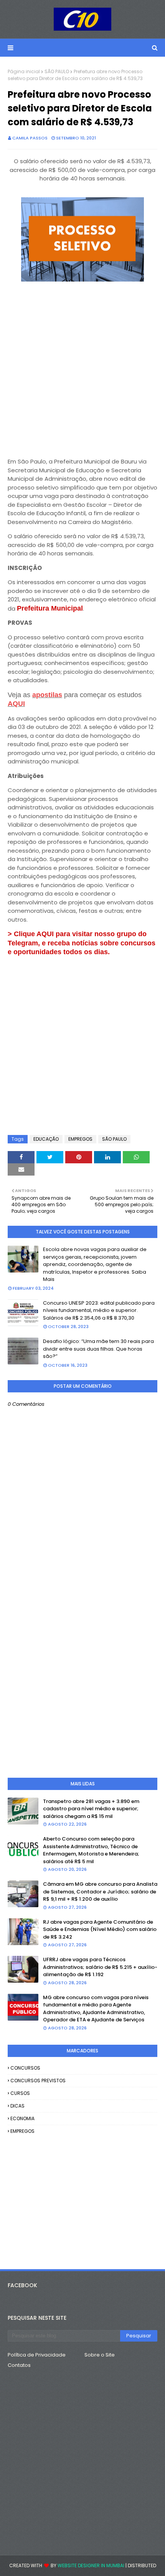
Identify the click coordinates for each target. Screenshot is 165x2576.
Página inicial (24, 71)
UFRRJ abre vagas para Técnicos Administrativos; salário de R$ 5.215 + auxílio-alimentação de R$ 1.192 (100, 1967)
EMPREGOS (80, 1139)
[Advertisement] (82, 367)
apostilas (47, 695)
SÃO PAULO (57, 71)
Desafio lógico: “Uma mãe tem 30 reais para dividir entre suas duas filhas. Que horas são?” (98, 1349)
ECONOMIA (22, 2118)
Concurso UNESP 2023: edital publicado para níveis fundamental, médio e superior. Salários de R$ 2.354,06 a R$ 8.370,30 (99, 1310)
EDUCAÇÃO (46, 1139)
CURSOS (20, 2093)
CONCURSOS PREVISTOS (38, 2081)
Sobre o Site (100, 2355)
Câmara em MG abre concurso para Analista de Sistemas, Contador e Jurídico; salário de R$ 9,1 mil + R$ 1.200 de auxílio (100, 1891)
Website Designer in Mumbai (91, 2565)
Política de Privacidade (37, 2355)
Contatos (19, 2365)
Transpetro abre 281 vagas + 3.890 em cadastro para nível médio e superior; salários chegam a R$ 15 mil (91, 1809)
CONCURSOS (25, 2068)
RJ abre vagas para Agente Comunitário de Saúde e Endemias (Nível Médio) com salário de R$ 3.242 (100, 1929)
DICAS (17, 2106)
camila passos (30, 138)
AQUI (16, 704)
